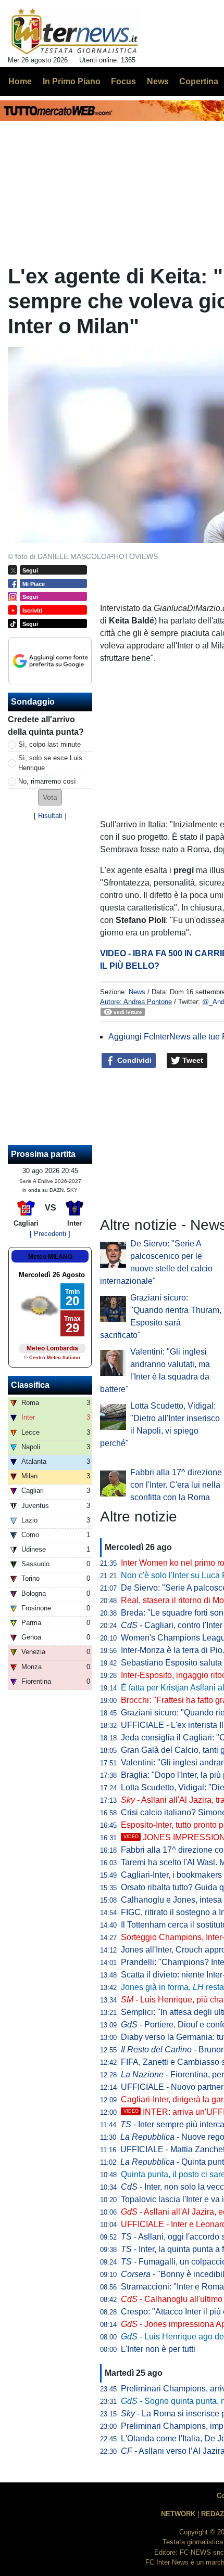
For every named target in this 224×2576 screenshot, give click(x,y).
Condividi (133, 1060)
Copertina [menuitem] (199, 81)
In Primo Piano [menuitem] (72, 81)
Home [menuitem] (20, 81)
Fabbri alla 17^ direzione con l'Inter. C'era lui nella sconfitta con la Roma (176, 1485)
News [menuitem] (158, 81)
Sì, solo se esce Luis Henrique (50, 763)
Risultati (50, 816)
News (137, 992)
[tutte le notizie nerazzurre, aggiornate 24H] (75, 32)
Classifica (30, 1385)
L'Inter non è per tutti (158, 2349)
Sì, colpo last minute (49, 744)
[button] (50, 797)
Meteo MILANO (50, 1257)
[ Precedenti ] (50, 1234)
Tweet (192, 1060)
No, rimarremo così (47, 781)
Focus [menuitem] (123, 81)
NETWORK (178, 2514)
